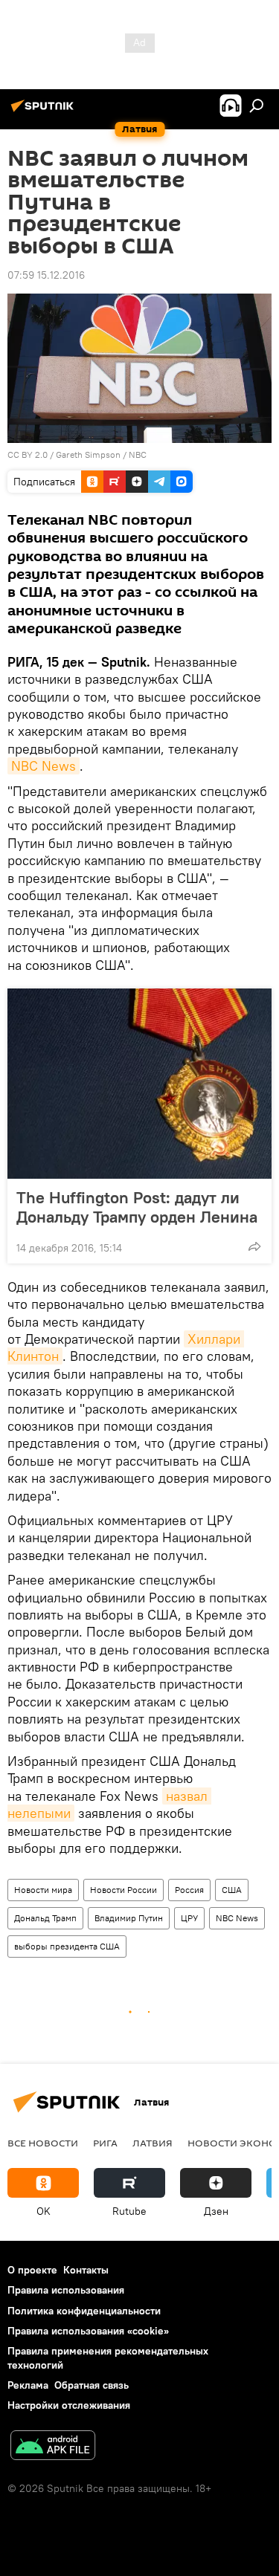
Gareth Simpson (88, 454)
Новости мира (43, 1890)
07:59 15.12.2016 (46, 275)
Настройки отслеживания (69, 2405)
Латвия (153, 2143)
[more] (254, 1246)
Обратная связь (92, 2385)
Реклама (28, 2385)
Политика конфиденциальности (84, 2311)
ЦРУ (189, 1918)
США (232, 1890)
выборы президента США (67, 1946)
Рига (105, 2143)
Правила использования (66, 2290)
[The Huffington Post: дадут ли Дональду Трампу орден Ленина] (139, 1084)
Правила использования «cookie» (88, 2331)
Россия (189, 1890)
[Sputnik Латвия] (45, 111)
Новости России (124, 1890)
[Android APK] (53, 2447)
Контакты (86, 2270)
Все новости (43, 2143)
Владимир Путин (129, 1918)
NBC (138, 454)
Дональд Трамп (45, 1918)
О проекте (32, 2270)
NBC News (44, 766)
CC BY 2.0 (28, 454)
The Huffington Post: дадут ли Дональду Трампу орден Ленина (137, 1207)
